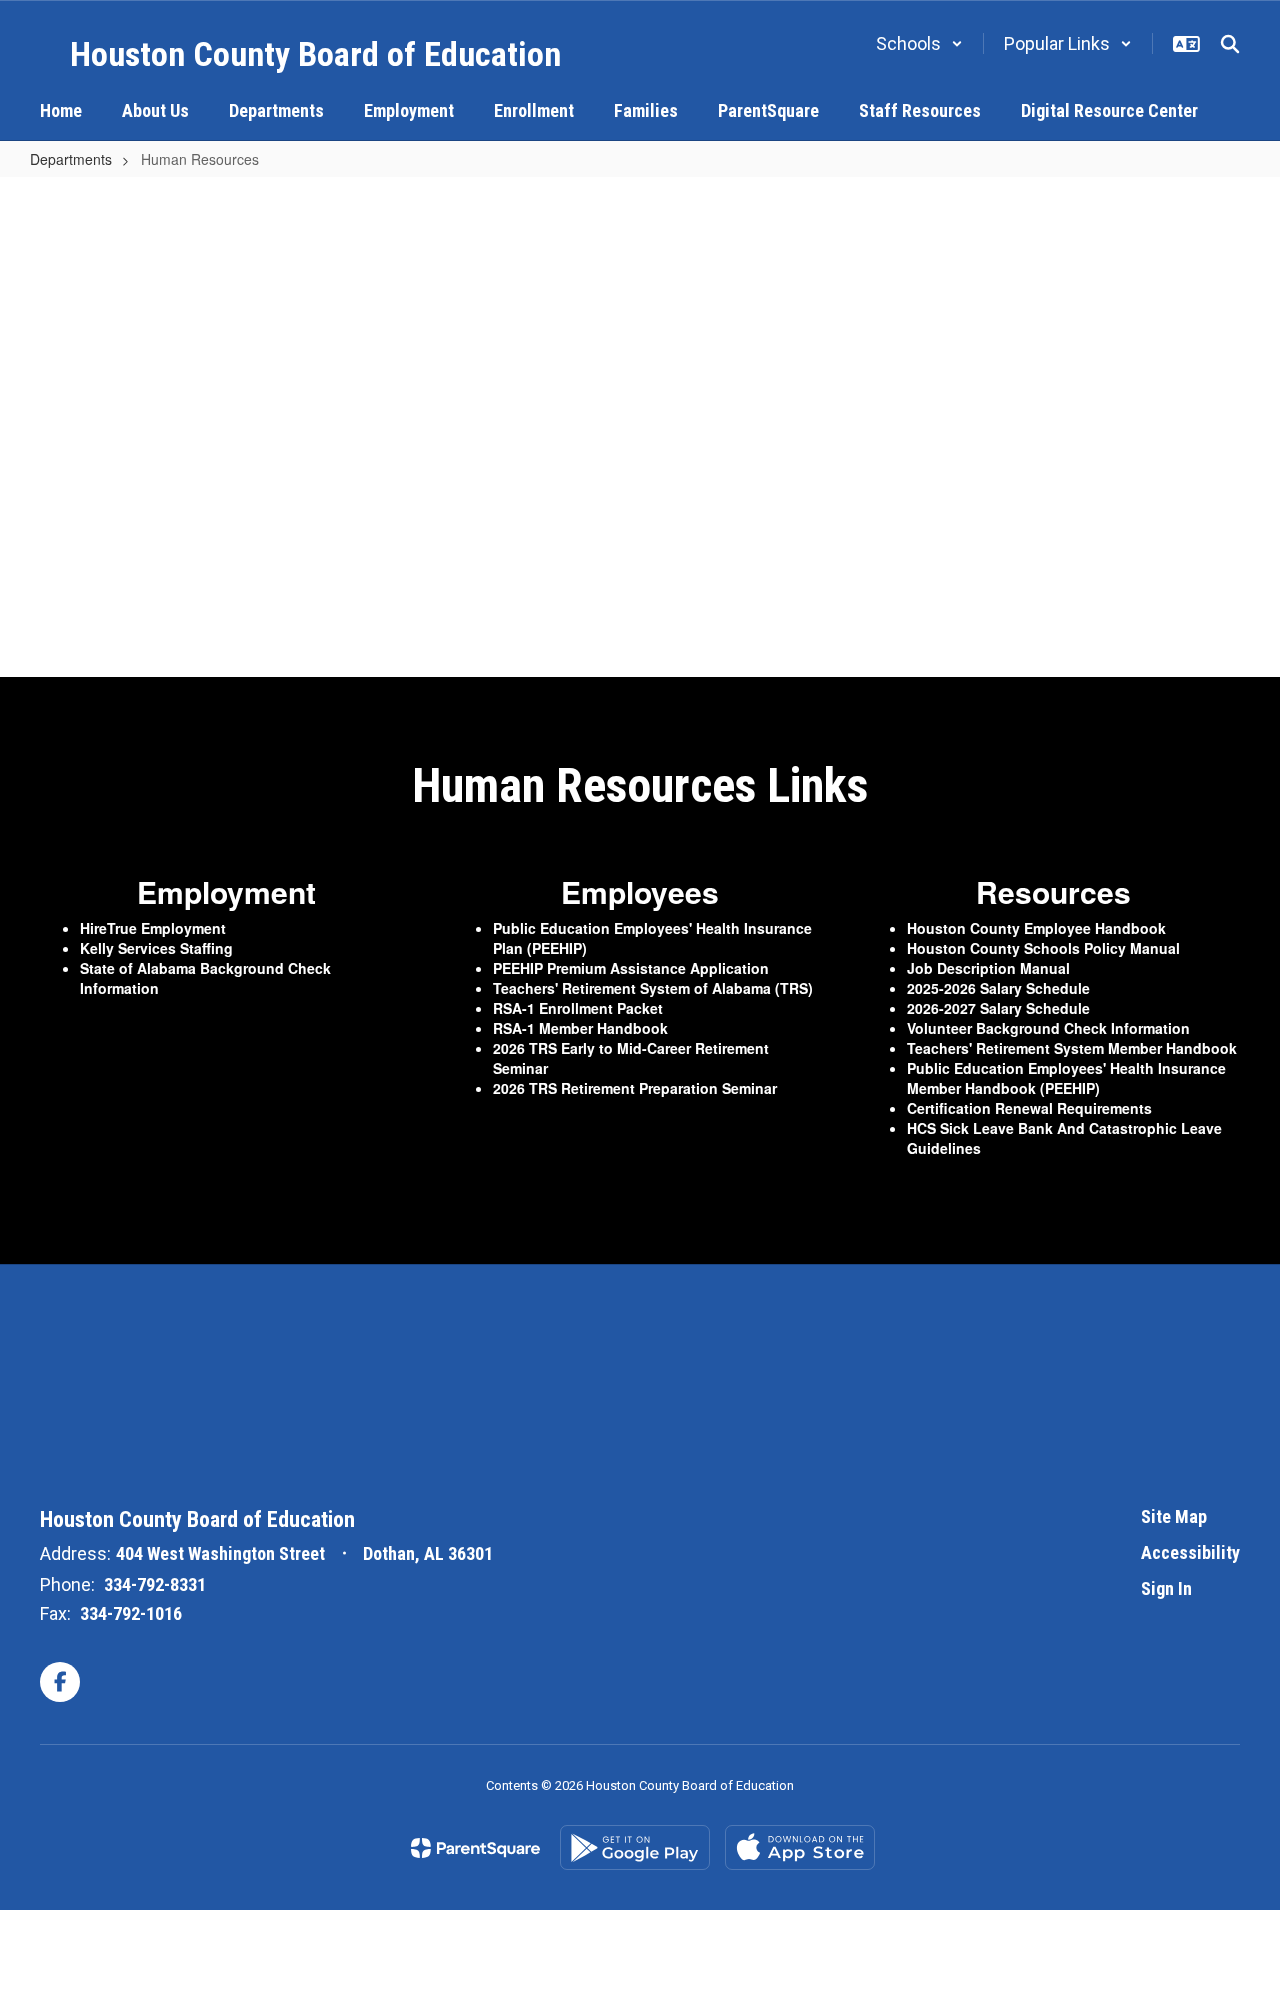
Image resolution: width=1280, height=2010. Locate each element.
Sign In (1166, 1588)
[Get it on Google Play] (635, 1847)
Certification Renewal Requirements (1029, 1108)
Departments (71, 159)
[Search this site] (1230, 44)
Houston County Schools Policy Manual (1043, 948)
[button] (919, 43)
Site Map (1174, 1516)
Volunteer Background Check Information (1048, 1028)
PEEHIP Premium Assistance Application (631, 968)
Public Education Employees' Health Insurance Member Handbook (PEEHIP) (1066, 1078)
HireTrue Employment (153, 928)
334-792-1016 (131, 1613)
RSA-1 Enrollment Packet (578, 1008)
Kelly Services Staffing (156, 948)
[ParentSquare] (475, 1848)
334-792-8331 (155, 1584)
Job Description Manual (988, 968)
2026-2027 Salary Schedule (998, 1008)
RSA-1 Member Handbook (580, 1028)
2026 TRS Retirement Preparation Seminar (637, 1088)
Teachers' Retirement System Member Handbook (1072, 1048)
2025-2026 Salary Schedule (998, 988)
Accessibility (1190, 1552)
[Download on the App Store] (800, 1847)
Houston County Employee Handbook (1036, 928)
